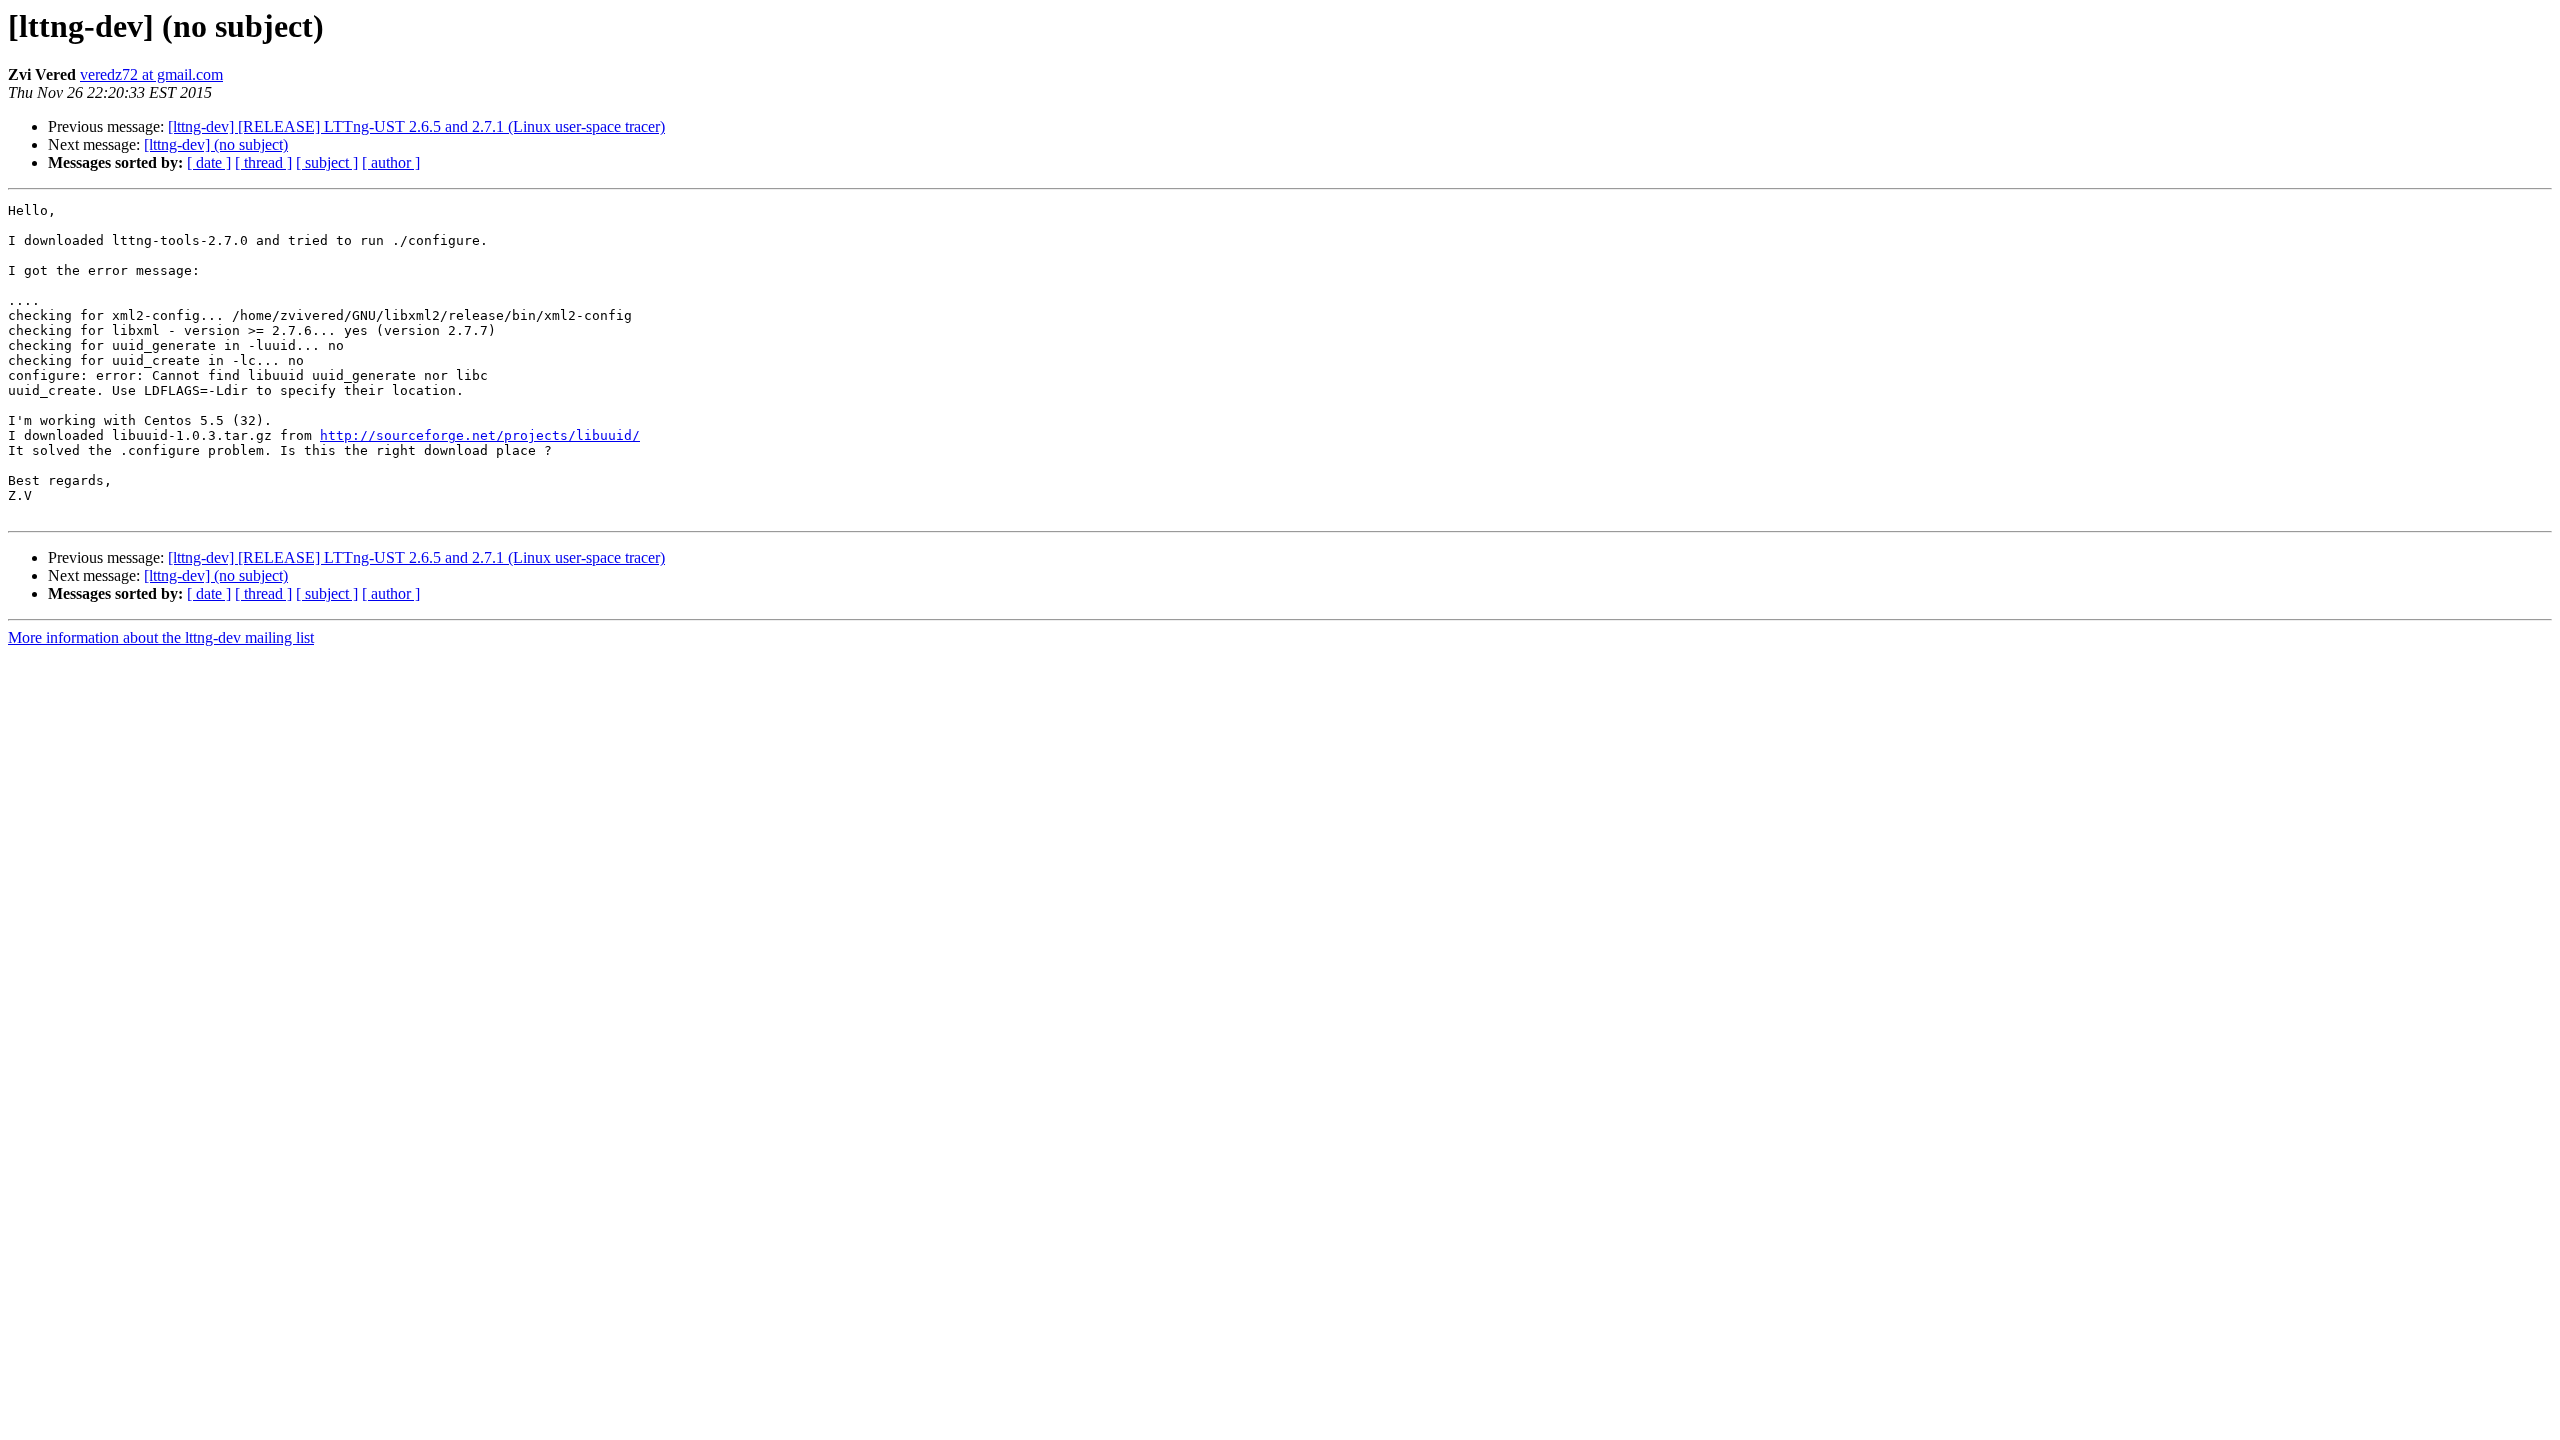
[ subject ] (327, 162)
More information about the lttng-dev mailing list (161, 637)
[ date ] (209, 162)
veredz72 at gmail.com (151, 74)
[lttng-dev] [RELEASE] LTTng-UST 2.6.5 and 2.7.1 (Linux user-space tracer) (416, 126)
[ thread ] (263, 162)
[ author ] (391, 162)
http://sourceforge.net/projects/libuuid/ (480, 435)
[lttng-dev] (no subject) (216, 144)
